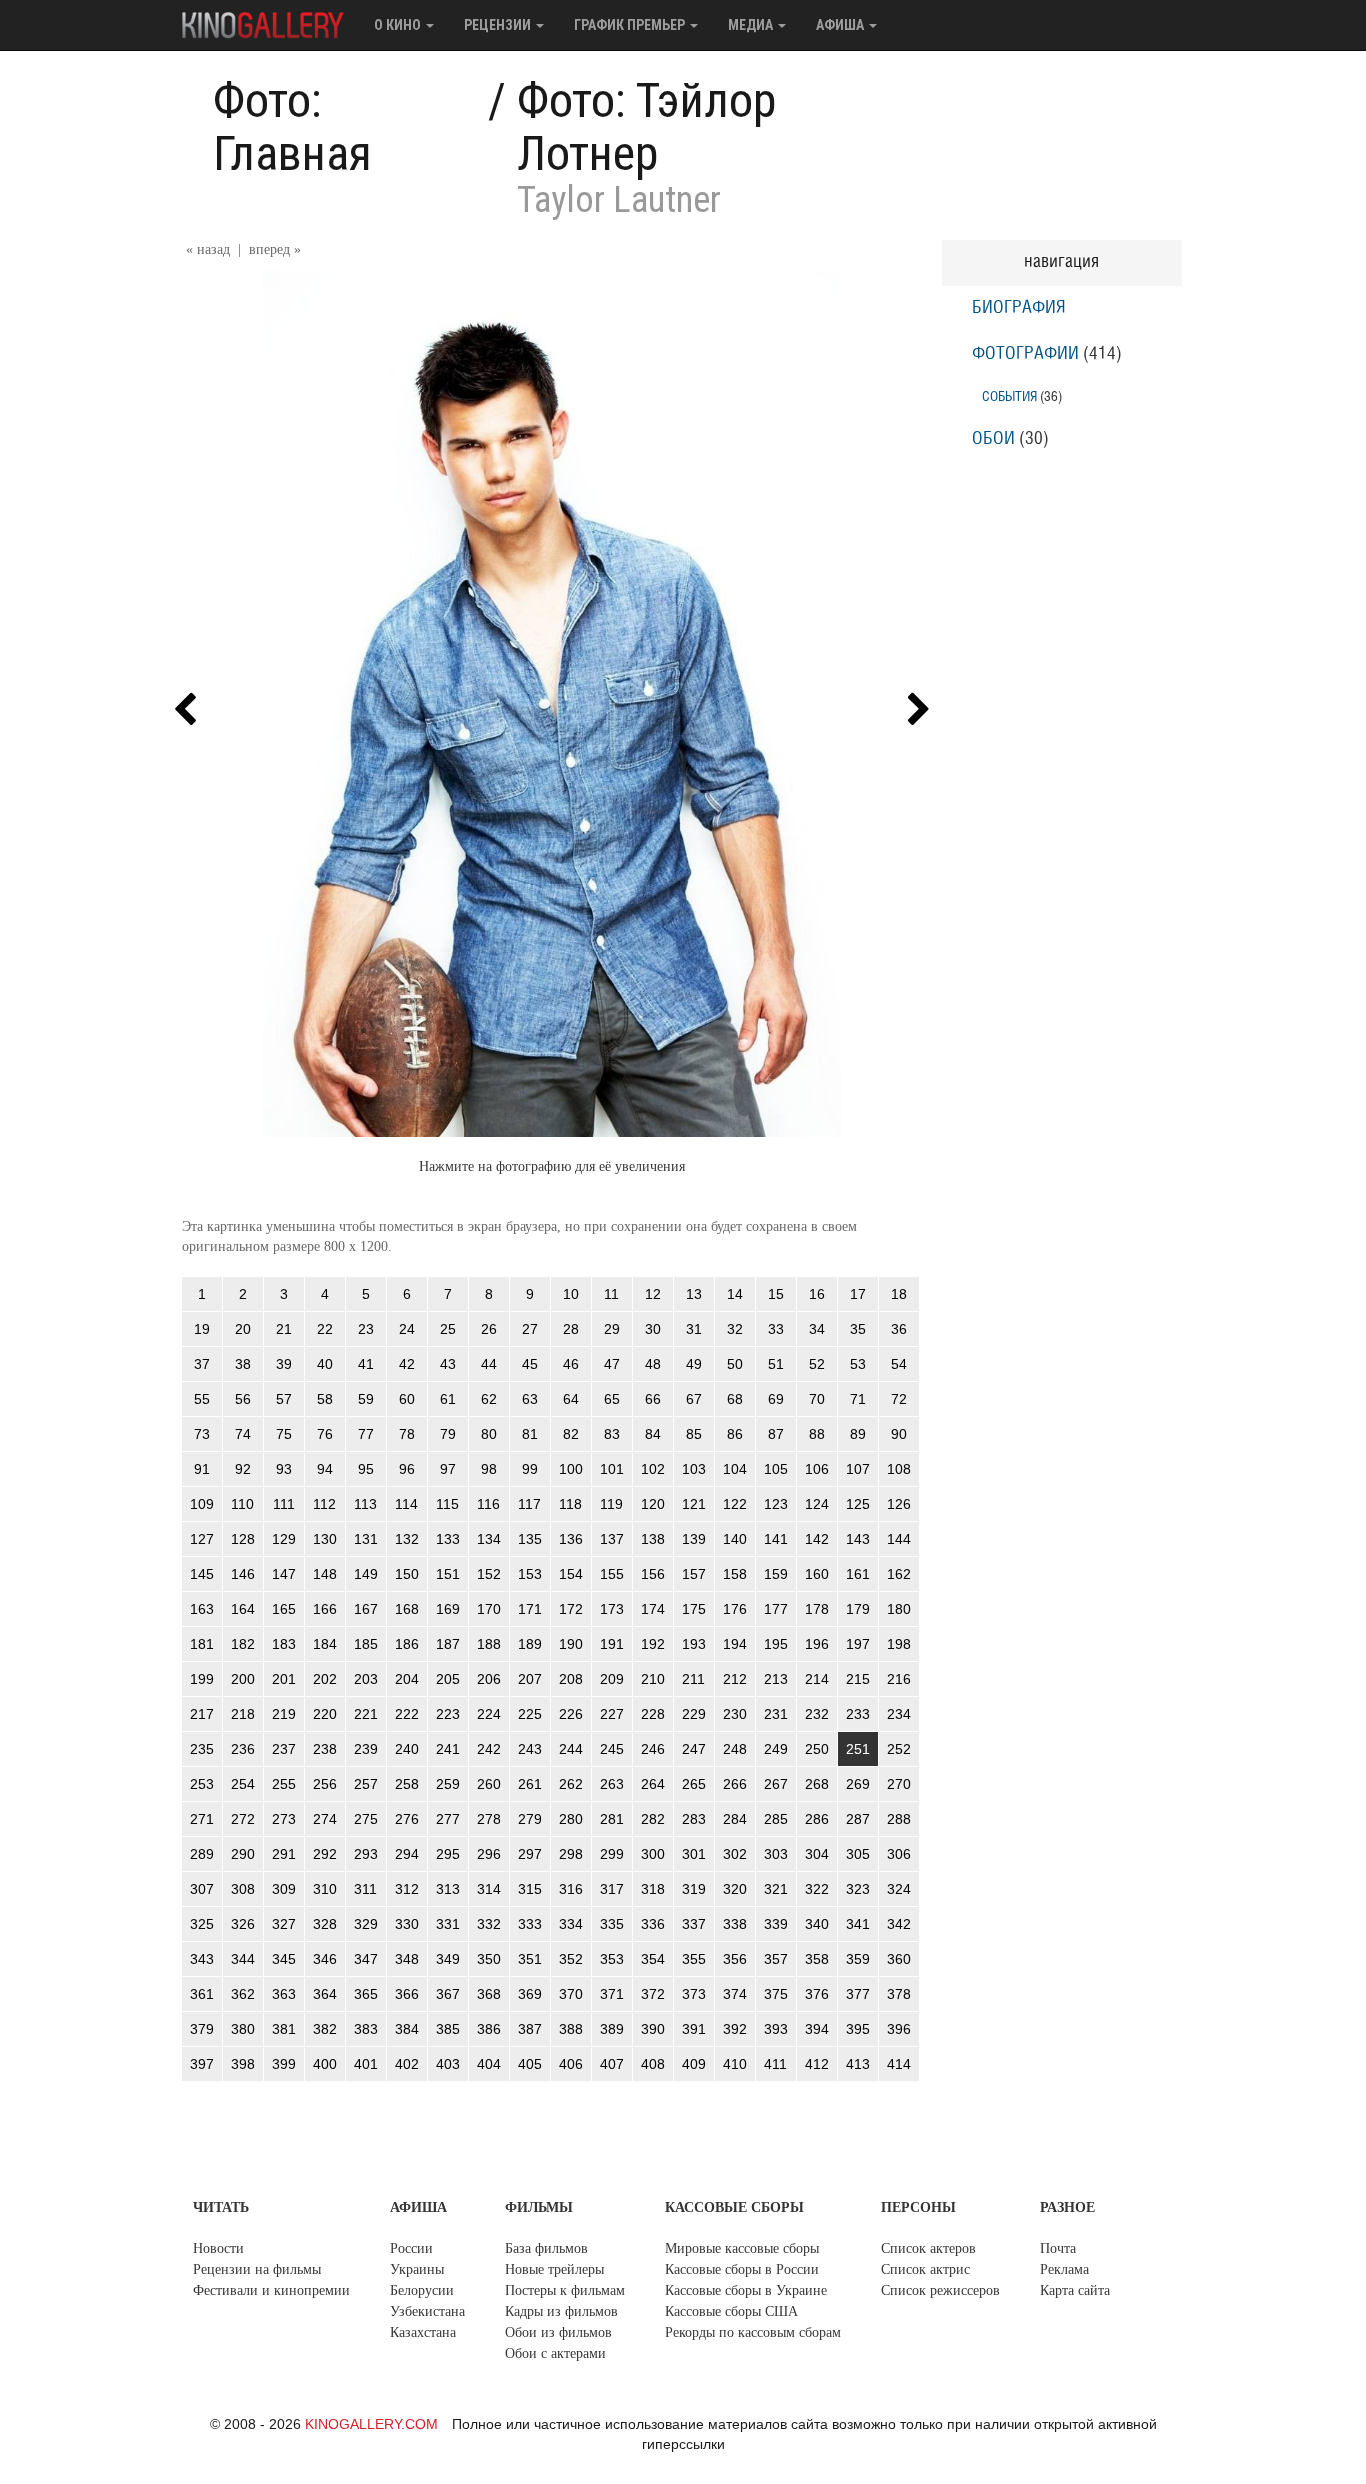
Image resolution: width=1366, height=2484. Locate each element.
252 (899, 1749)
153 (530, 1574)
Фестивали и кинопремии (271, 2290)
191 (612, 1644)
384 (407, 2029)
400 (325, 2064)
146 (243, 1574)
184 (325, 1644)
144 (899, 1539)
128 (243, 1539)
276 (407, 1819)
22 (325, 1329)
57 (284, 1399)
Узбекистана (427, 2311)
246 (653, 1749)
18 (899, 1294)
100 (571, 1469)
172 (571, 1609)
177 (776, 1609)
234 (899, 1714)
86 (735, 1434)
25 (448, 1329)
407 (612, 2064)
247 (694, 1749)
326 (243, 1924)
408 (653, 2064)
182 (243, 1644)
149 (366, 1574)
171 (530, 1609)
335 (612, 1924)
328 (325, 1924)
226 (571, 1714)
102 (653, 1469)
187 (448, 1644)
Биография (1019, 308)
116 (488, 1504)
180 (899, 1609)
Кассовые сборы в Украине (746, 2290)
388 (571, 2029)
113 (365, 1504)
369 (530, 1994)
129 (284, 1539)
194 (735, 1644)
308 (243, 1889)
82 (571, 1434)
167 (366, 1609)
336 (653, 1924)
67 (694, 1399)
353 (612, 1959)
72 (899, 1399)
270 (899, 1784)
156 (653, 1574)
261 (530, 1784)
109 (202, 1504)
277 (448, 1819)
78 (407, 1434)
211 (693, 1679)
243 (530, 1749)
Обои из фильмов (558, 2332)
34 (817, 1329)
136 (571, 1539)
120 (653, 1504)
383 (366, 2029)
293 (366, 1854)
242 (489, 1749)
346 (325, 1959)
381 (284, 2029)
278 (489, 1819)
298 (571, 1854)
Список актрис (925, 2269)
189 (530, 1644)
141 (776, 1539)
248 (735, 1749)
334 (571, 1924)
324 (899, 1889)
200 (243, 1679)
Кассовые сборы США (731, 2311)
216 (899, 1679)
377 (858, 1994)
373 (694, 1994)
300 (653, 1854)
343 (202, 1959)
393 (776, 2029)
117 (529, 1504)
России (411, 2248)
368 (489, 1994)
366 (407, 1994)
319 (694, 1889)
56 (243, 1399)
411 (775, 2064)
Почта (1058, 2248)
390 (653, 2029)
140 (735, 1539)
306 (899, 1854)
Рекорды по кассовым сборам (753, 2332)
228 (653, 1714)
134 (489, 1539)
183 (284, 1644)
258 (407, 1784)
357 (776, 1959)
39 (284, 1364)
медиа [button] (752, 25)
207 (530, 1679)
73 (202, 1434)
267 (776, 1784)
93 (284, 1469)
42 (407, 1364)
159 (776, 1574)
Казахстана (423, 2332)
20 (243, 1329)
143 (858, 1539)
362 (243, 1994)
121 (694, 1504)
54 (899, 1364)
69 (776, 1399)
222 (407, 1714)
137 (612, 1539)
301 (694, 1854)
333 (530, 1924)
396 (899, 2029)
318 (653, 1889)
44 (489, 1364)
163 (202, 1609)
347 (366, 1959)
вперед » (275, 249)
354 (653, 1959)
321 (776, 1889)
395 (858, 2029)
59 (366, 1399)
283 (694, 1819)
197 (858, 1644)
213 (776, 1679)
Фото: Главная (292, 127)
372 (653, 1994)
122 (735, 1504)
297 (530, 1854)
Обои (993, 439)
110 (242, 1504)
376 (817, 1994)
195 (776, 1644)
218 (243, 1714)
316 (571, 1889)
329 (366, 1924)
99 (530, 1469)
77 (366, 1434)
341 (858, 1924)
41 (366, 1364)
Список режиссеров (940, 2290)
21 (284, 1329)
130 (325, 1539)
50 (735, 1364)
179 (858, 1609)
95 (366, 1469)
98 (489, 1469)
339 (776, 1924)
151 (448, 1574)
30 (653, 1329)
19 (202, 1329)
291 (284, 1854)
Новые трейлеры (554, 2269)
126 (899, 1504)
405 (530, 2064)
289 (202, 1854)
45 (530, 1364)
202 (325, 1679)
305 (858, 1854)
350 (489, 1959)
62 (489, 1399)
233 (858, 1714)
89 (858, 1434)
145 (202, 1574)
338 (735, 1924)
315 (530, 1889)
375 (776, 1994)
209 (612, 1679)
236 (243, 1749)
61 (448, 1399)
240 (407, 1749)
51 (776, 1364)
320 (735, 1889)
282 (653, 1819)
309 (284, 1889)
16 (817, 1294)
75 (284, 1434)
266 (735, 1784)
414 (899, 2064)
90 (899, 1434)
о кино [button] (399, 25)
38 (243, 1364)
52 (817, 1364)
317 (612, 1889)
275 (366, 1819)
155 (612, 1574)
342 (899, 1924)
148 (325, 1574)
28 (571, 1329)
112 (324, 1504)
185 (366, 1644)
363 (284, 1994)
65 (612, 1399)
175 (694, 1609)
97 (448, 1469)
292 (325, 1854)
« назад (208, 249)
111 (284, 1504)
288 (899, 1819)
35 (858, 1329)
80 (489, 1434)
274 (325, 1819)
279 (530, 1819)
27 (530, 1329)
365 (366, 1994)
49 (694, 1364)
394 (817, 2029)
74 (243, 1434)
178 (817, 1609)
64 (571, 1399)
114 (406, 1504)
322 (817, 1889)
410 (735, 2064)
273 (284, 1819)
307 (202, 1889)
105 (776, 1469)
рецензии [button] (499, 25)
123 (776, 1504)
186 (407, 1644)
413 (858, 2064)
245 (612, 1749)
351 (530, 1959)
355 (694, 1959)
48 (653, 1364)
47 (612, 1364)
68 (735, 1399)
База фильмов (546, 2248)
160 (817, 1574)
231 (776, 1714)
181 (202, 1644)
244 (571, 1749)
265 (694, 1784)
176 (735, 1609)
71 (858, 1399)
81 (530, 1434)
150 (407, 1574)
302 (735, 1854)
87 (776, 1434)
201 (284, 1679)
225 (530, 1714)
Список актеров (928, 2248)
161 (858, 1574)
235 (202, 1749)
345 (284, 1959)
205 (448, 1679)
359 (858, 1959)
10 (571, 1294)
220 (325, 1714)
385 (448, 2029)
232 (817, 1714)
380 (243, 2029)
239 (366, 1749)
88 (817, 1434)
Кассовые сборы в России (742, 2269)
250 (817, 1749)
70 (817, 1399)
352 (571, 1959)
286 (817, 1819)
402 (407, 2064)
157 (694, 1574)
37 (202, 1364)
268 (817, 1784)
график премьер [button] (631, 25)
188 (489, 1644)
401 (366, 2064)
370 (571, 1994)
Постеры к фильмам (565, 2290)
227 (612, 1714)
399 (284, 2064)
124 (817, 1504)
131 (366, 1539)
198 (899, 1644)
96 (407, 1469)
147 (284, 1574)
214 (817, 1679)
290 (243, 1854)
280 (571, 1819)
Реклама (1064, 2269)
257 (366, 1784)
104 (735, 1469)
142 (817, 1539)
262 (571, 1784)
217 (202, 1714)
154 (571, 1574)
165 (284, 1609)
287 (858, 1819)
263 (612, 1784)
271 (202, 1819)
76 (325, 1434)
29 (612, 1329)
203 (366, 1679)
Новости (218, 2248)
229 (694, 1714)
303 (776, 1854)
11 (611, 1294)
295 (448, 1854)
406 (571, 2064)
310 (325, 1889)
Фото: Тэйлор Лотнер (646, 127)
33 (776, 1329)
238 (325, 1749)
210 (653, 1679)
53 (858, 1364)
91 (202, 1469)
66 (653, 1399)
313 (448, 1889)
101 (612, 1469)
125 (858, 1504)
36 (899, 1329)
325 (202, 1924)
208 (571, 1679)
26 (489, 1329)
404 (489, 2064)
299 (612, 1854)
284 (735, 1819)
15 (776, 1294)
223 (448, 1714)
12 (653, 1294)
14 (735, 1294)
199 (202, 1679)
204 (407, 1679)
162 (899, 1574)
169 (448, 1609)
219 (284, 1714)
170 (489, 1609)
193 (694, 1644)
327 (284, 1924)
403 (448, 2064)
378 (899, 1994)
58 (325, 1399)
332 (489, 1924)
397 (202, 2064)
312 (407, 1889)
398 (243, 2064)
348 (407, 1959)
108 (899, 1469)
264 (653, 1784)
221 (366, 1714)
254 (243, 1784)
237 (284, 1749)
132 (407, 1539)
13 (694, 1294)
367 (448, 1994)
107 (858, 1469)
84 (653, 1434)
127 (202, 1539)
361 (202, 1994)
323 (858, 1889)
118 (570, 1504)
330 (407, 1924)
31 (694, 1329)
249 (776, 1749)
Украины (417, 2269)
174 (653, 1609)
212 (735, 1679)
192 (653, 1644)
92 (243, 1469)
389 (612, 2029)
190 (571, 1644)
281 (612, 1819)
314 (489, 1889)
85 (694, 1434)
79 (448, 1434)
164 (243, 1609)
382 (325, 2029)
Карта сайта (1075, 2290)
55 (202, 1399)
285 (776, 1819)
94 (325, 1469)
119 (611, 1504)
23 (366, 1329)
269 (858, 1784)
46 (571, 1364)
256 (325, 1784)
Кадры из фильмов (561, 2311)
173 (612, 1609)
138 (653, 1539)
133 (448, 1539)
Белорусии (422, 2290)
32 (735, 1329)
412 (817, 2064)
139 (694, 1539)
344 (243, 1959)
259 (448, 1784)
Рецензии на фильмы (257, 2269)
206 (489, 1679)
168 (407, 1609)
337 (694, 1924)
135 (530, 1539)
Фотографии (1025, 354)
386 (489, 2029)
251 (858, 1749)
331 (448, 1924)
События (1009, 396)
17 (858, 1294)
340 (817, 1924)
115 (447, 1504)
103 (694, 1469)
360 (899, 1959)
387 (530, 2029)
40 (325, 1364)
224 (489, 1714)
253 (202, 1784)
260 (489, 1784)
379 (202, 2029)
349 (448, 1959)
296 (489, 1854)
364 (325, 1994)
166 (325, 1609)
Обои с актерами (555, 2353)
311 (365, 1889)
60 (407, 1399)
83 (612, 1434)
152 (489, 1574)
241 (448, 1749)
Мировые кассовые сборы (742, 2248)
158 (735, 1574)
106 (817, 1469)
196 (817, 1644)
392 (735, 2029)
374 (735, 1994)
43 (448, 1364)
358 (817, 1959)
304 (817, 1854)
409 (694, 2064)
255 (284, 1784)
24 (407, 1329)
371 (612, 1994)
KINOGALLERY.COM (371, 2424)
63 (530, 1399)
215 (858, 1679)
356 (735, 1959)
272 (243, 1819)
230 (735, 1714)
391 (694, 2029)
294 (407, 1854)
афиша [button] (841, 25)
